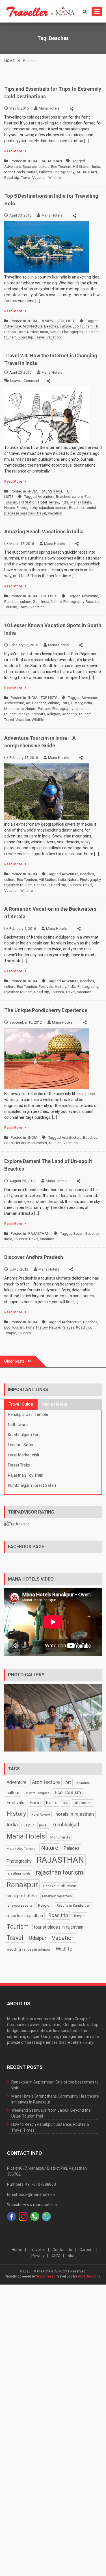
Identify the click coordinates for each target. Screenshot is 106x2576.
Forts (65, 703)
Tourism (11, 607)
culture (44, 167)
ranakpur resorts (32, 714)
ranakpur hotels (22, 1896)
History (77, 703)
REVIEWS (48, 321)
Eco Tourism (61, 167)
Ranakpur (42, 885)
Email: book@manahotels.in (32, 2194)
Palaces (45, 172)
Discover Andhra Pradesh (34, 1257)
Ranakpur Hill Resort (60, 1886)
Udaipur (38, 1938)
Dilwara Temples (37, 1793)
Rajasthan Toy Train (26, 1475)
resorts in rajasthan (25, 1916)
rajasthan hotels (19, 1873)
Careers (86, 2250)
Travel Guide (21, 1404)
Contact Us (62, 2250)
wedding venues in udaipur (28, 1949)
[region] (53, 1718)
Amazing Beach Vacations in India (44, 532)
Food (35, 1802)
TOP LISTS (67, 321)
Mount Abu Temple (21, 1849)
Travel (26, 178)
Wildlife (55, 178)
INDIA (33, 161)
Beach (79, 1234)
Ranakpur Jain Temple (28, 1414)
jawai (43, 1825)
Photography (64, 172)
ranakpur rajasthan (57, 1896)
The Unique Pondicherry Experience (46, 1010)
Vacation (39, 178)
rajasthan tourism (53, 508)
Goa (36, 602)
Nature (32, 172)
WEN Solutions (89, 2276)
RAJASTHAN (51, 161)
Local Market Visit (24, 1455)
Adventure (13, 167)
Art (28, 703)
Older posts (14, 1361)
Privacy (38, 2256)
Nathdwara (18, 1425)
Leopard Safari (21, 1445)
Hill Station (82, 167)
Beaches (30, 167)
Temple (10, 1333)
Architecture (33, 326)
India (96, 167)
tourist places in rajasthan (59, 1927)
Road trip (12, 178)
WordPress (45, 2276)
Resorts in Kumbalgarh (74, 1906)
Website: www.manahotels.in (33, 2205)
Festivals (46, 987)
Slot (71, 2256)
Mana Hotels (49, 108)
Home (17, 2250)
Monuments (14, 709)
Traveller (37, 2250)
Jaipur (28, 1825)
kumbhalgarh (67, 1825)
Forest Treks (19, 1465)
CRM (56, 2256)
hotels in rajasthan (75, 1814)
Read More (13, 151)
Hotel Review (28, 332)
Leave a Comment (25, 381)
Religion (54, 714)
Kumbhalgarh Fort (24, 1435)
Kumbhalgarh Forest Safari (32, 1485)
